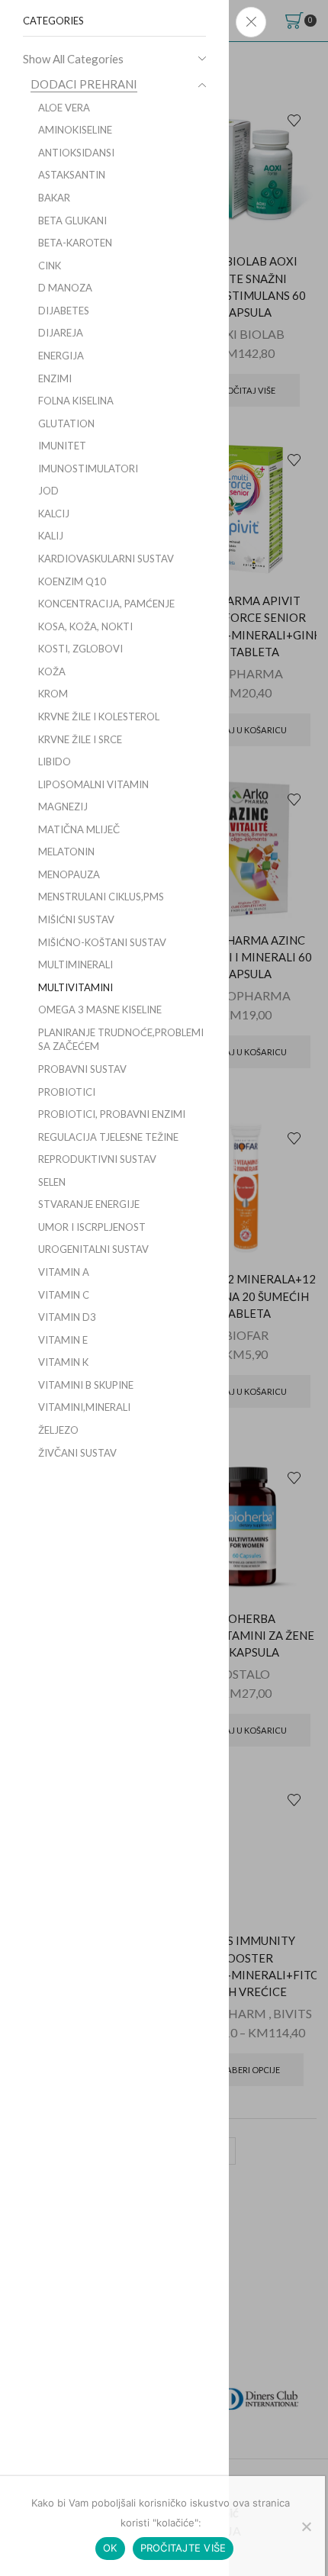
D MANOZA (65, 288)
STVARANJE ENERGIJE (89, 1204)
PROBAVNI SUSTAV (82, 1069)
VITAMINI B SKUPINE (86, 1385)
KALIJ (51, 536)
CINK (50, 266)
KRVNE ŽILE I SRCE (80, 739)
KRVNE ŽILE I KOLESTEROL (99, 716)
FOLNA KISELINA (76, 401)
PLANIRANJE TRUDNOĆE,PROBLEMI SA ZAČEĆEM (121, 1040)
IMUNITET (62, 446)
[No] (306, 2526)
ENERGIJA (61, 356)
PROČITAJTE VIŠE (183, 2548)
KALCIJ (54, 514)
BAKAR (54, 198)
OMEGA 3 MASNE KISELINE (100, 1009)
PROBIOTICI (67, 1092)
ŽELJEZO (58, 1430)
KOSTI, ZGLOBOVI (80, 649)
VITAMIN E (63, 1340)
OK (110, 2548)
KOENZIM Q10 (72, 581)
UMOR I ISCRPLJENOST (92, 1227)
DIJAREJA (61, 333)
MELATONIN (66, 852)
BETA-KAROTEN (75, 243)
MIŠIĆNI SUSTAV (76, 919)
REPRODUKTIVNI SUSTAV (97, 1159)
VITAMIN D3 (67, 1317)
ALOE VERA (64, 108)
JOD (48, 491)
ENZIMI (55, 378)
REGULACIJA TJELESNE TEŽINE (108, 1137)
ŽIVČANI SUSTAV (77, 1453)
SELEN (52, 1182)
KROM (53, 694)
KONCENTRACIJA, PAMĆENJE (106, 604)
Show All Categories (73, 59)
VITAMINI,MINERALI (84, 1407)
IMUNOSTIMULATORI (88, 469)
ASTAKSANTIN (72, 175)
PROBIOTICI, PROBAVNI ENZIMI (112, 1114)
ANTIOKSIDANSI (76, 153)
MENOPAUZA (69, 874)
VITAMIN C (64, 1295)
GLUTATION (66, 423)
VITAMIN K (63, 1362)
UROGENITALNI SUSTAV (93, 1249)
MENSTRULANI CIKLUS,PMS (101, 897)
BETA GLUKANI (72, 221)
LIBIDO (55, 762)
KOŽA (52, 671)
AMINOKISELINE (75, 130)
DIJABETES (64, 311)
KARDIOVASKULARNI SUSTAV (106, 559)
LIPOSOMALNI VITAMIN (93, 784)
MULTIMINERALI (76, 964)
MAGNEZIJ (63, 807)
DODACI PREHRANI (84, 84)
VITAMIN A (64, 1272)
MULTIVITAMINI (76, 987)
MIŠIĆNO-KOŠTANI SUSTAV (102, 942)
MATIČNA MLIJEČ (79, 829)
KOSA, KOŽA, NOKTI (85, 626)
